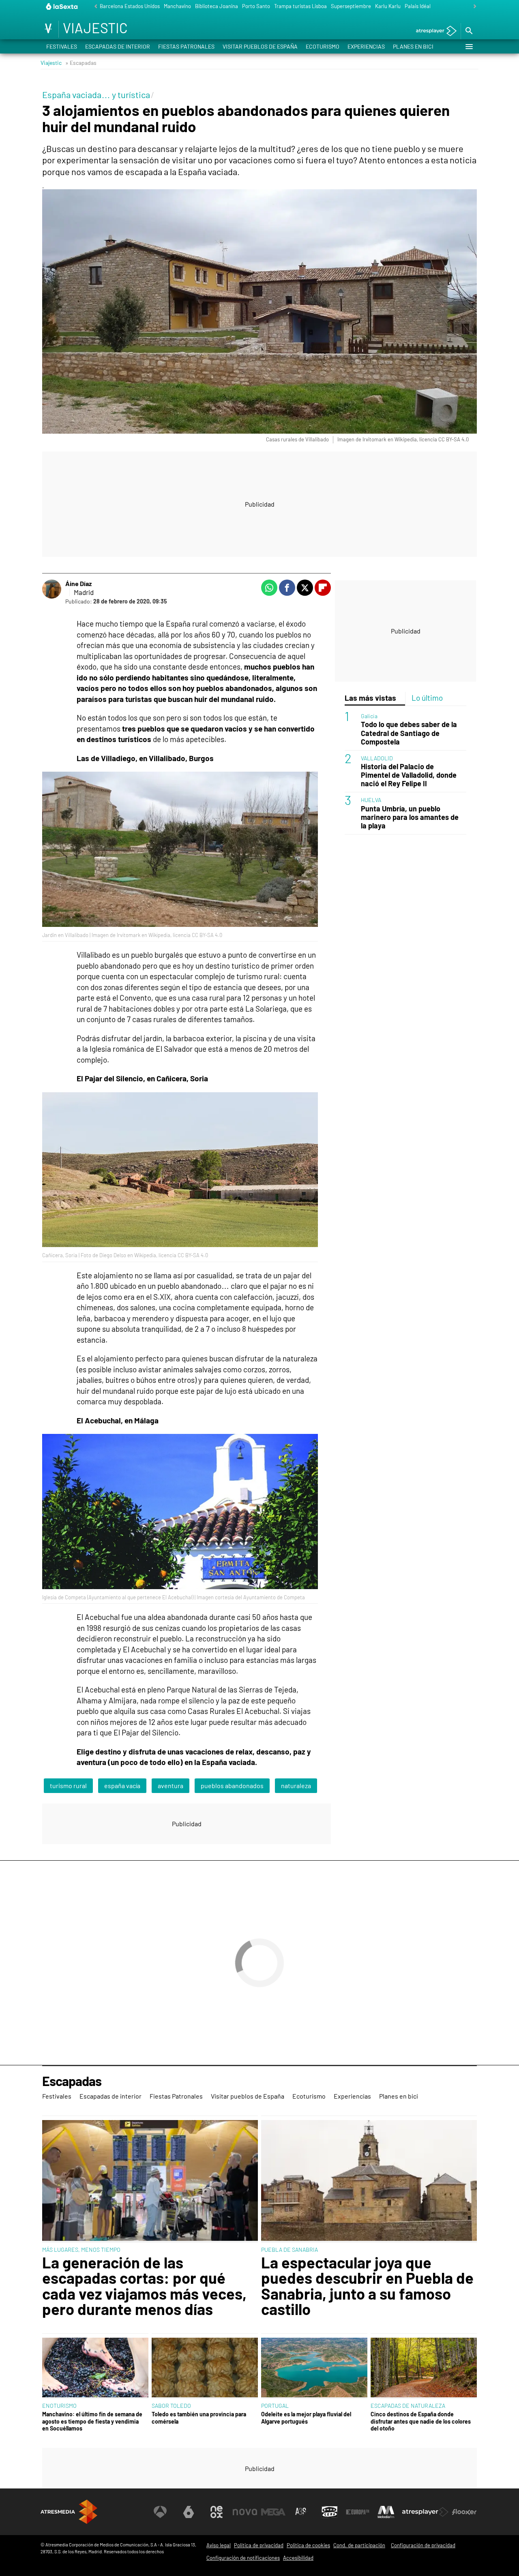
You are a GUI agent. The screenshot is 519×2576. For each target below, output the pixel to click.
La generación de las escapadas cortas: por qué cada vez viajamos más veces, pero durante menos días (144, 2286)
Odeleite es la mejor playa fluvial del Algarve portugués (306, 2418)
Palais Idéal (418, 6)
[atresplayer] (433, 31)
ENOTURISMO (59, 2406)
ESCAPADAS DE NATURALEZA (408, 2406)
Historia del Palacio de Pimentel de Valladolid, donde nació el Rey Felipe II (409, 775)
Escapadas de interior (118, 46)
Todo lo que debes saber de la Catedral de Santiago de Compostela (409, 733)
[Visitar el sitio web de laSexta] (189, 2512)
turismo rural (68, 1785)
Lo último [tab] (427, 698)
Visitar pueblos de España (260, 46)
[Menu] (469, 47)
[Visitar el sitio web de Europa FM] (358, 2512)
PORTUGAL (275, 2406)
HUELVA (371, 800)
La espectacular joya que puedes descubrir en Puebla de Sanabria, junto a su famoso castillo (367, 2286)
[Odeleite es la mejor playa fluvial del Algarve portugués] (314, 2368)
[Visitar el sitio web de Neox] (217, 2512)
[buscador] (469, 31)
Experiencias (366, 46)
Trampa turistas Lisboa (300, 6)
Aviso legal (219, 2545)
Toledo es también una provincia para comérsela (199, 2418)
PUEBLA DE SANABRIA (290, 2250)
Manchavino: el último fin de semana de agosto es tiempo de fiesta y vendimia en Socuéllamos (92, 2421)
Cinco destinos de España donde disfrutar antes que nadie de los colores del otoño (421, 2421)
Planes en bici (413, 46)
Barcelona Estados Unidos (130, 6)
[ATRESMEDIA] (69, 2512)
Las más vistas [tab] (370, 698)
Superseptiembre (351, 6)
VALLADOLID (377, 758)
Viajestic (51, 63)
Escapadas (72, 2081)
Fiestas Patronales (186, 46)
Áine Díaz (78, 583)
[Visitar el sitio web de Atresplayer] (425, 2512)
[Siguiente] (473, 7)
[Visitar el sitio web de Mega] (273, 2512)
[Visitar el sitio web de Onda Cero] (330, 2512)
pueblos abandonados (232, 1785)
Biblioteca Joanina (217, 6)
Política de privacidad (259, 2545)
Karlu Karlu (388, 6)
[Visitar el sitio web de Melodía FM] (386, 2512)
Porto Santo (256, 6)
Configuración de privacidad (423, 2545)
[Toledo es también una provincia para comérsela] (205, 2368)
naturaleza (296, 1785)
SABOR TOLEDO (171, 2406)
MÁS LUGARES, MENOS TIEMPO (81, 2250)
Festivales (62, 46)
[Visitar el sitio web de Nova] (245, 2512)
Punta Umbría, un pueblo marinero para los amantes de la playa (410, 817)
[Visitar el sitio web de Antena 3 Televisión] (160, 2512)
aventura (170, 1785)
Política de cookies (308, 2545)
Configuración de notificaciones (243, 2558)
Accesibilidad (298, 2558)
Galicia (369, 716)
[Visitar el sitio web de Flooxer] (464, 2512)
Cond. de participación (359, 2545)
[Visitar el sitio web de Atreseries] (301, 2512)
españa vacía (122, 1785)
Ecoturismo (323, 46)
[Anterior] (94, 7)
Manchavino (177, 6)
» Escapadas (81, 63)
